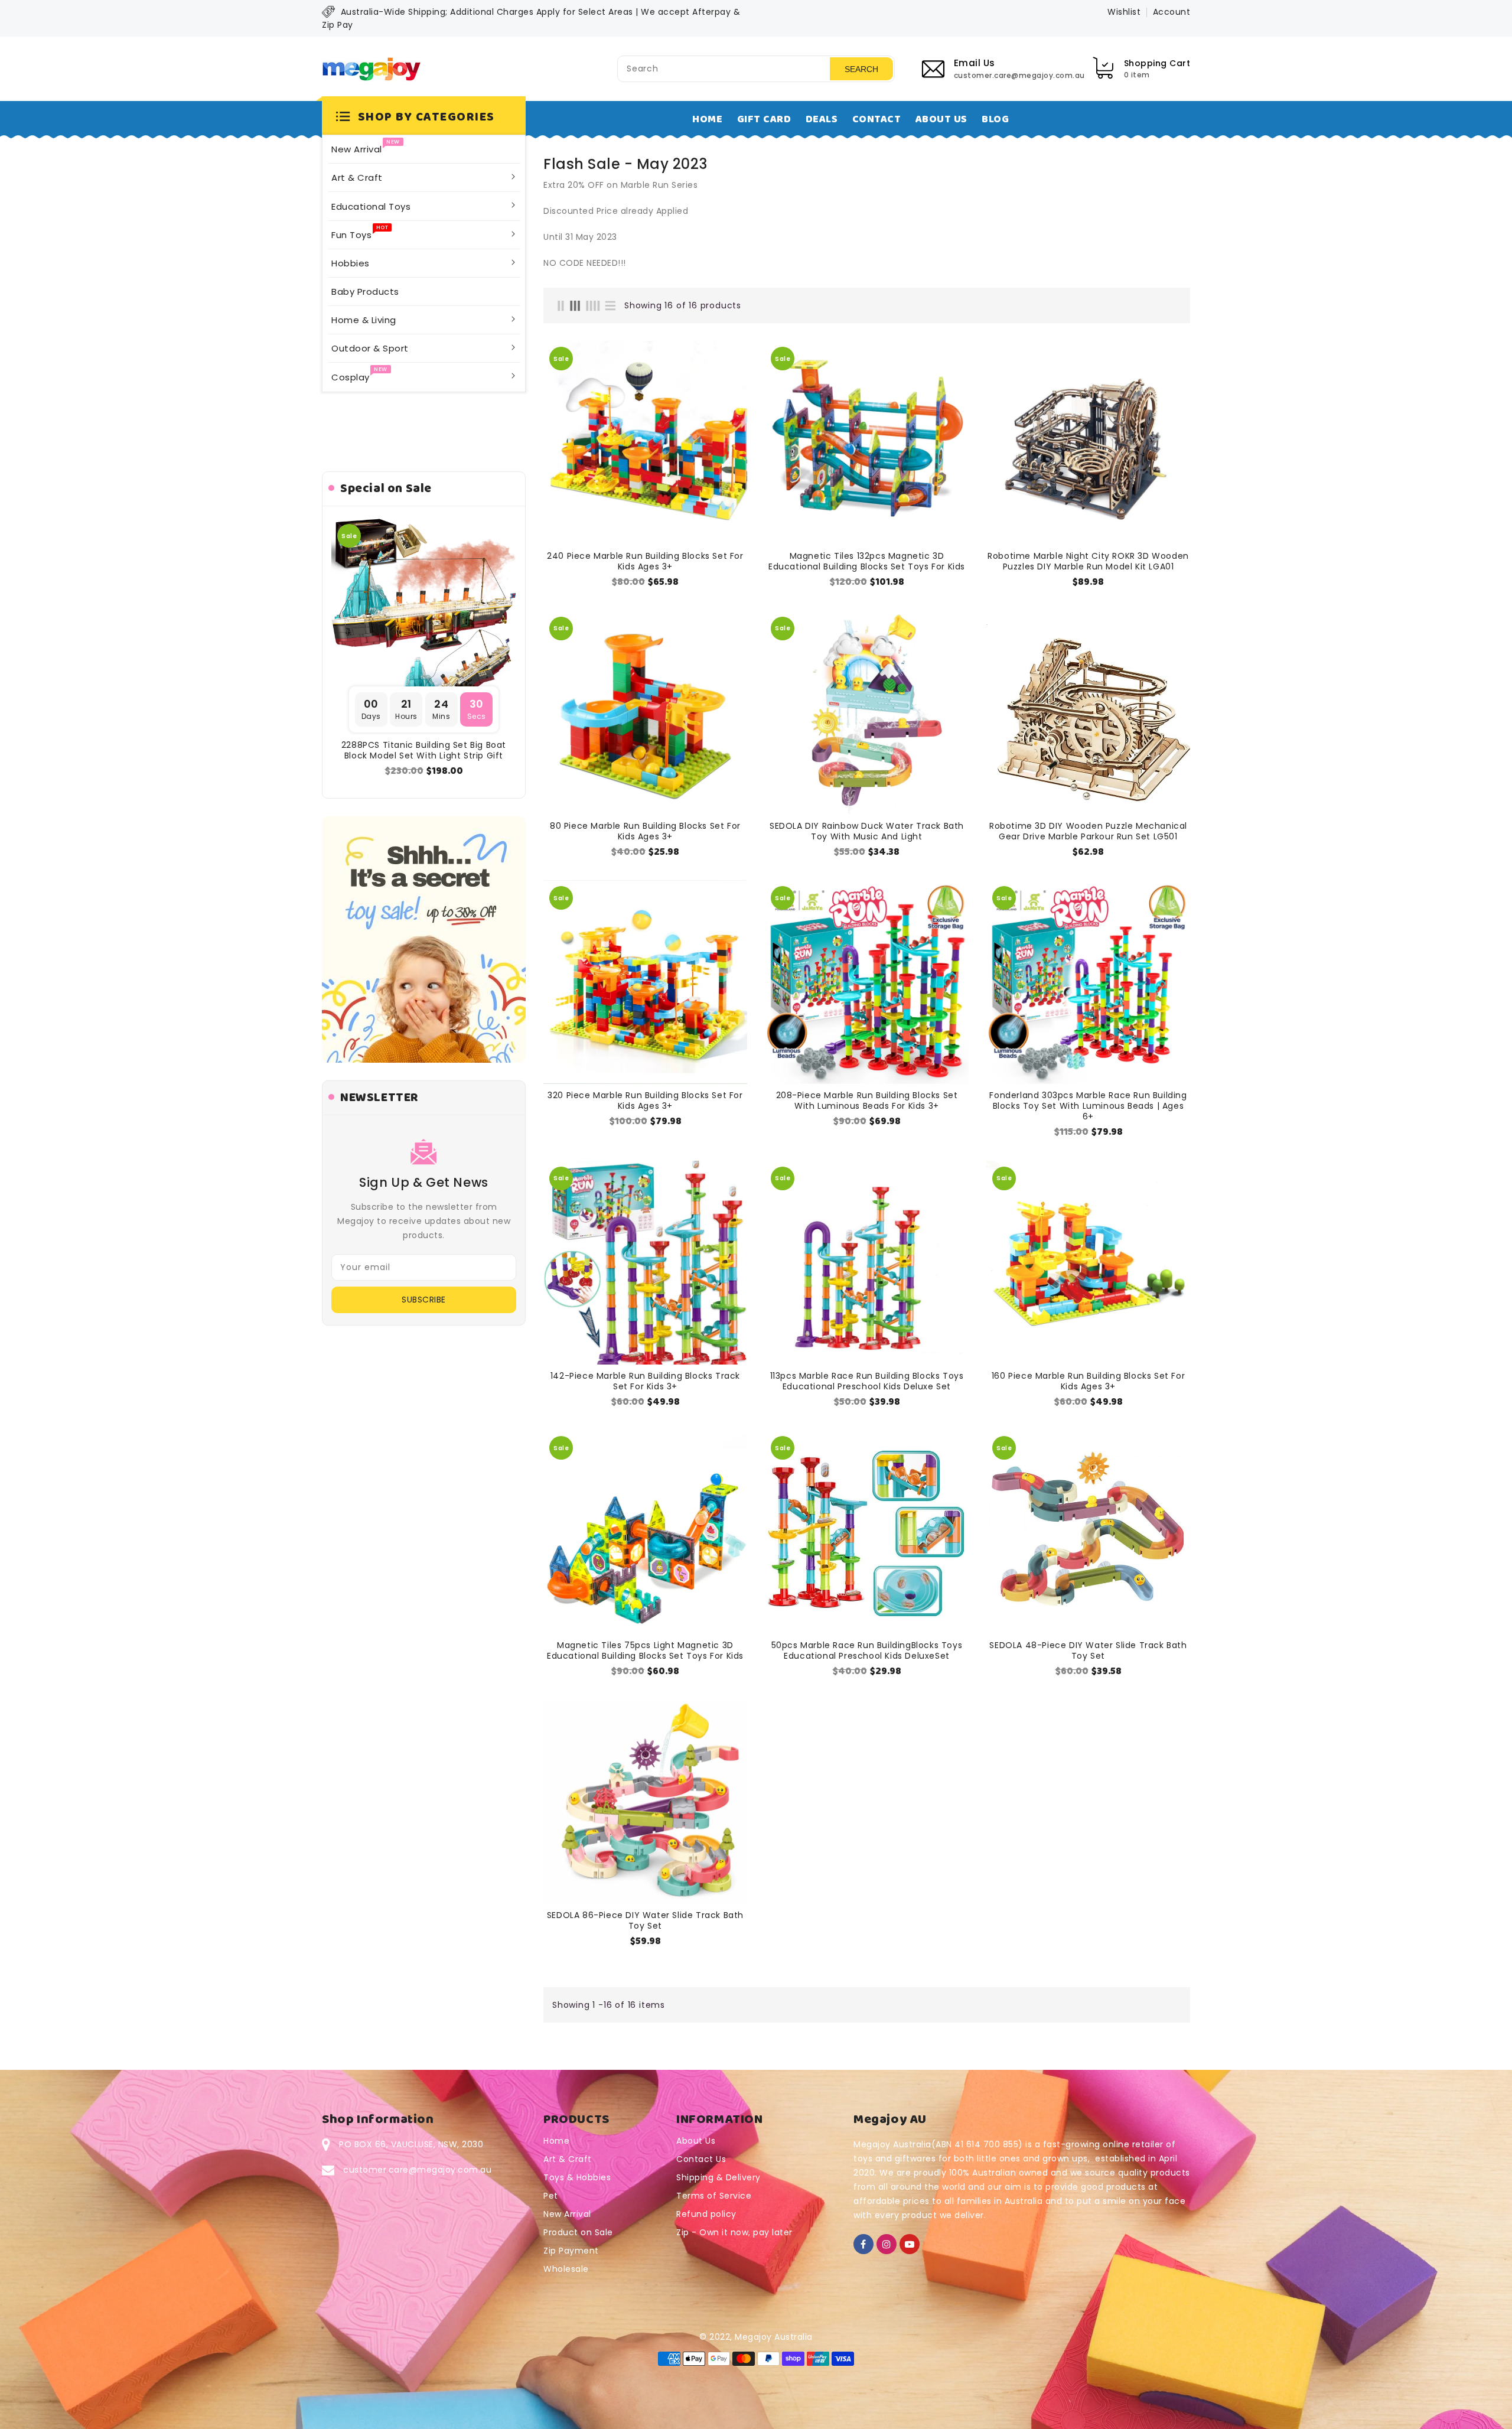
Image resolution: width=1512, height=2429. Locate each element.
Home (556, 2141)
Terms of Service (714, 2196)
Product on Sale (578, 2232)
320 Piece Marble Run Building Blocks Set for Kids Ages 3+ (645, 1100)
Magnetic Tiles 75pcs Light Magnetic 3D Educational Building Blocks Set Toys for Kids (645, 1650)
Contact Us (701, 2159)
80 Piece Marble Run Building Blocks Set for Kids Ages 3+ (645, 831)
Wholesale (566, 2269)
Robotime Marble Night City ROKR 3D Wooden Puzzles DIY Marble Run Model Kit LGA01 (1088, 561)
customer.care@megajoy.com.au (417, 2170)
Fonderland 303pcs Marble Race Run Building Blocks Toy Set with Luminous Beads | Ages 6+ (1088, 1106)
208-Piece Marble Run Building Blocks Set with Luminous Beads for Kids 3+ (867, 1100)
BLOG (995, 119)
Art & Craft (568, 2159)
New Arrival (567, 2214)
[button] (424, 118)
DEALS (822, 119)
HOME (707, 119)
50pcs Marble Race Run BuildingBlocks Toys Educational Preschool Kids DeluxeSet (867, 1650)
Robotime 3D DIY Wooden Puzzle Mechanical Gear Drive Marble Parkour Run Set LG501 (1088, 831)
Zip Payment (571, 2251)
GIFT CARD (764, 119)
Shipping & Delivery (718, 2177)
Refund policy (706, 2214)
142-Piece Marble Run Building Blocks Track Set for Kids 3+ (645, 1381)
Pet (551, 2196)
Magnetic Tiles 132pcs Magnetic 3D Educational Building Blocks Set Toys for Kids (867, 561)
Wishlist (1124, 12)
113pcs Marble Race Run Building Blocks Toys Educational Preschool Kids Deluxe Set (867, 1381)
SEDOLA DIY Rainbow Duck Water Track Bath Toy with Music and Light (867, 831)
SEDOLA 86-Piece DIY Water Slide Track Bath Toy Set (645, 1920)
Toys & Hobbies (577, 2177)
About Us (696, 2141)
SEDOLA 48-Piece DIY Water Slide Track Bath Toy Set (1088, 1650)
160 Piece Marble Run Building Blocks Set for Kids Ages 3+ (1088, 1381)
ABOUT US (941, 119)
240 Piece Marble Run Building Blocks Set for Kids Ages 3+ (645, 561)
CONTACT (877, 119)
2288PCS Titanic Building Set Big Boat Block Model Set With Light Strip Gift (424, 750)
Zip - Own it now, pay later (734, 2232)
